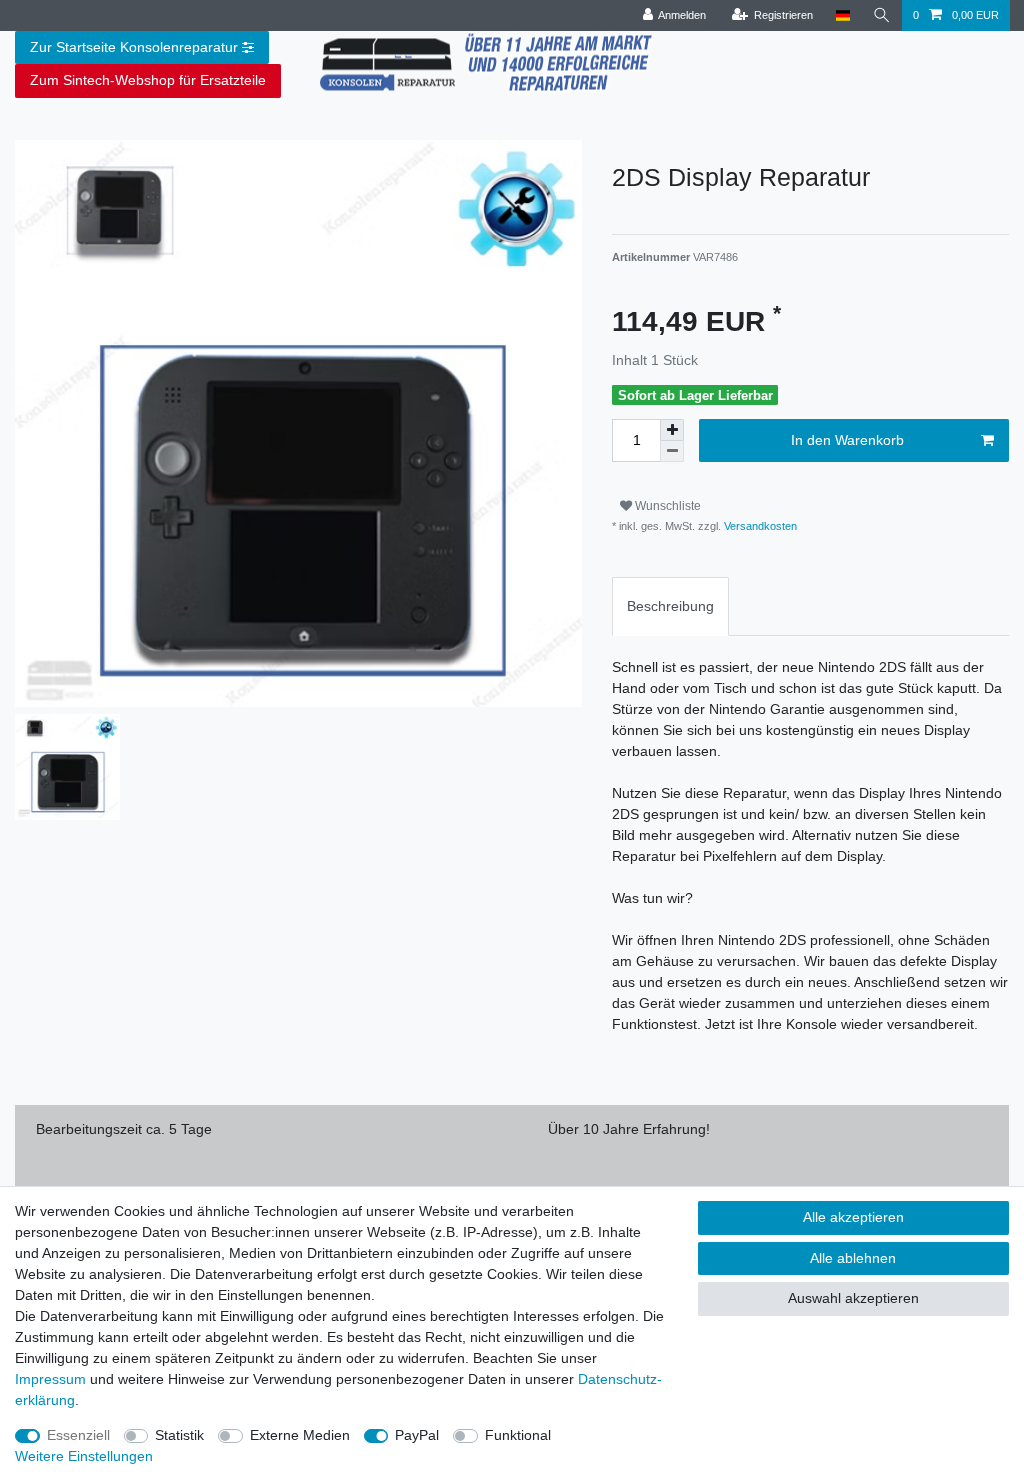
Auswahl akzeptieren (853, 1298)
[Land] (842, 15)
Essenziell (78, 1435)
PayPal (417, 1435)
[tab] (670, 606)
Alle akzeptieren (853, 1217)
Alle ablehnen (853, 1258)
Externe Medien (300, 1435)
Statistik (179, 1435)
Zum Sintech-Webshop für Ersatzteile (148, 80)
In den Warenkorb (847, 440)
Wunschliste (666, 506)
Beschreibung (670, 606)
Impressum (50, 1379)
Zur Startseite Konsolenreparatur (134, 47)
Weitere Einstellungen (84, 1456)
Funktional (518, 1435)
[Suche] (882, 15)
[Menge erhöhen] (672, 430)
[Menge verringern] (672, 451)
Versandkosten (759, 526)
